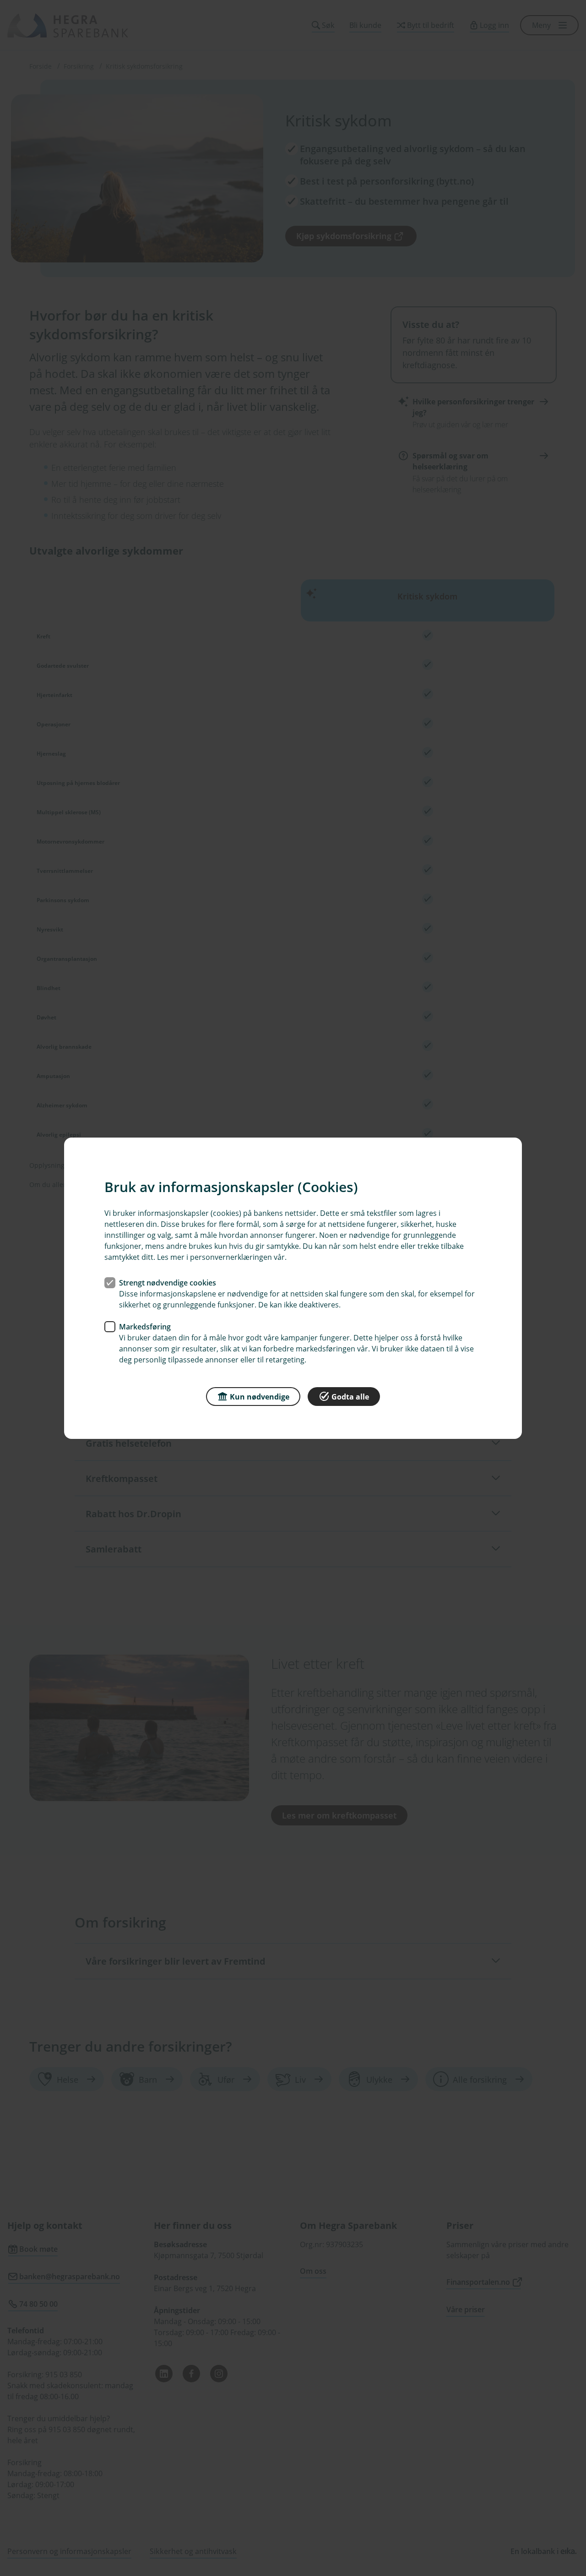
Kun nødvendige (260, 1396)
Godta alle (350, 1396)
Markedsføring (145, 1326)
